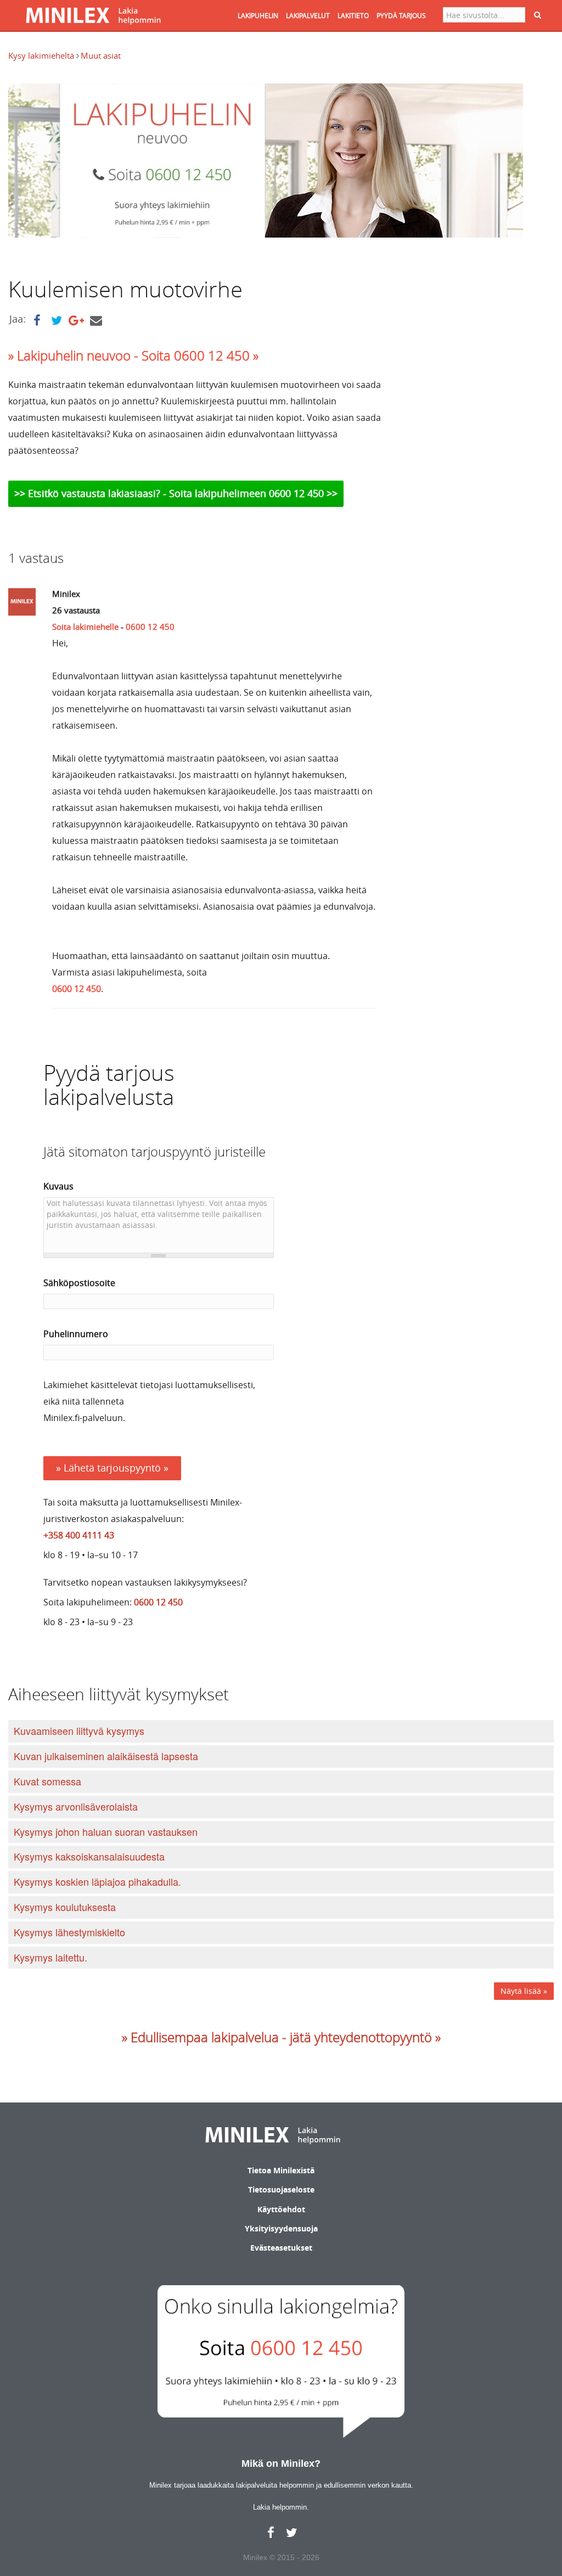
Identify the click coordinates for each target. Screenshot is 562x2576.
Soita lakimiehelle (85, 627)
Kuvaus (58, 1186)
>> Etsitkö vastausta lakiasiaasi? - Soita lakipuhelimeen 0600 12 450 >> (176, 493)
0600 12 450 (150, 627)
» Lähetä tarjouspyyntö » (112, 1468)
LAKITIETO (353, 15)
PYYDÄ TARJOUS (401, 15)
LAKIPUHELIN (258, 15)
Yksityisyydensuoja (281, 2228)
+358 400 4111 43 (79, 1535)
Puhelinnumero (76, 1334)
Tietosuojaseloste (281, 2189)
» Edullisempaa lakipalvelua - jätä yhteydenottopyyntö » (281, 2037)
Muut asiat (101, 55)
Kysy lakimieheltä (42, 55)
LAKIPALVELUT (308, 15)
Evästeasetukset (281, 2248)
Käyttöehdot (281, 2209)
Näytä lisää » (524, 1991)
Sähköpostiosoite (79, 1283)
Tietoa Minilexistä (281, 2170)
